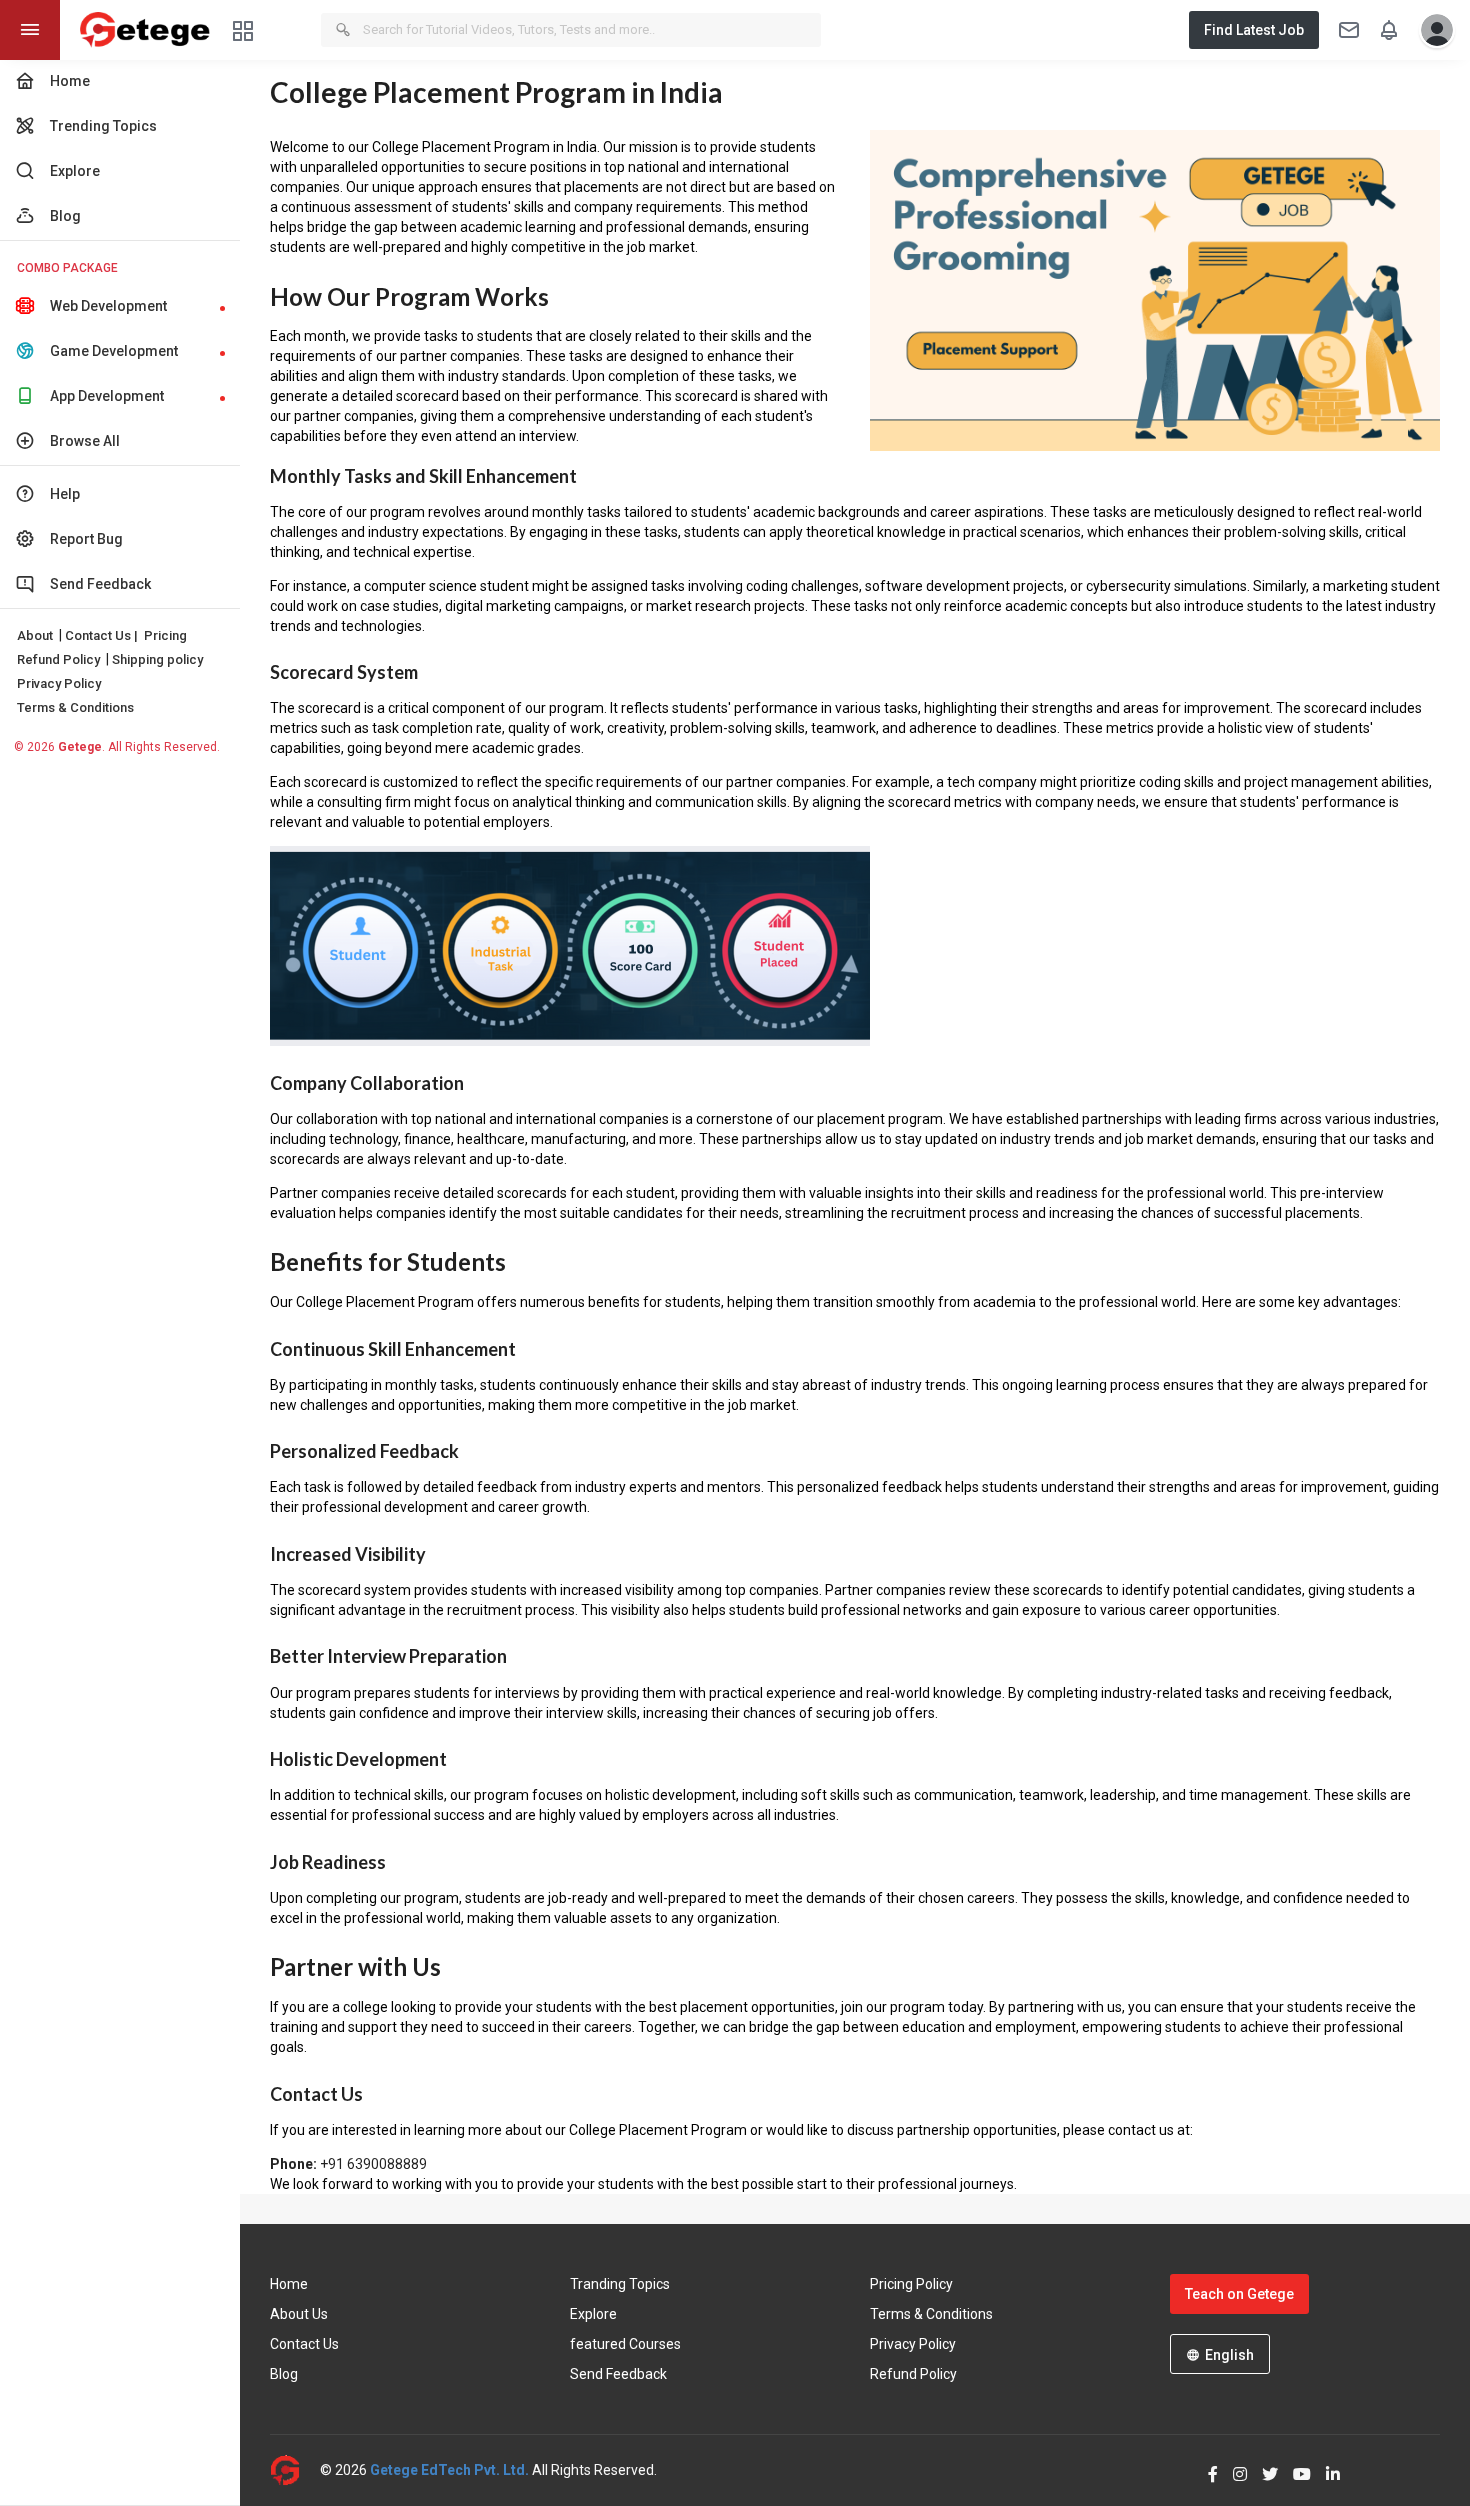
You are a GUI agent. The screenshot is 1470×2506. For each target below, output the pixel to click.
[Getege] (295, 2470)
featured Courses (625, 2344)
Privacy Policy (59, 683)
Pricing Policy (911, 2284)
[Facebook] (1205, 2470)
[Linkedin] (1325, 2470)
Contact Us (304, 2344)
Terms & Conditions (75, 707)
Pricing (165, 635)
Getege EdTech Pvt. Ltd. (449, 2470)
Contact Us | (101, 635)
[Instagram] (1232, 2470)
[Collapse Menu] (30, 30)
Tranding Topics (620, 2284)
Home (289, 2284)
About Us (299, 2314)
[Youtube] (1294, 2470)
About (35, 635)
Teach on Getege (1239, 2294)
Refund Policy (58, 659)
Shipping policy (157, 659)
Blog (284, 2374)
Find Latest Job (1254, 30)
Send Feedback (618, 2374)
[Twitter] (1262, 2470)
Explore (593, 2314)
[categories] (243, 29)
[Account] (1432, 30)
